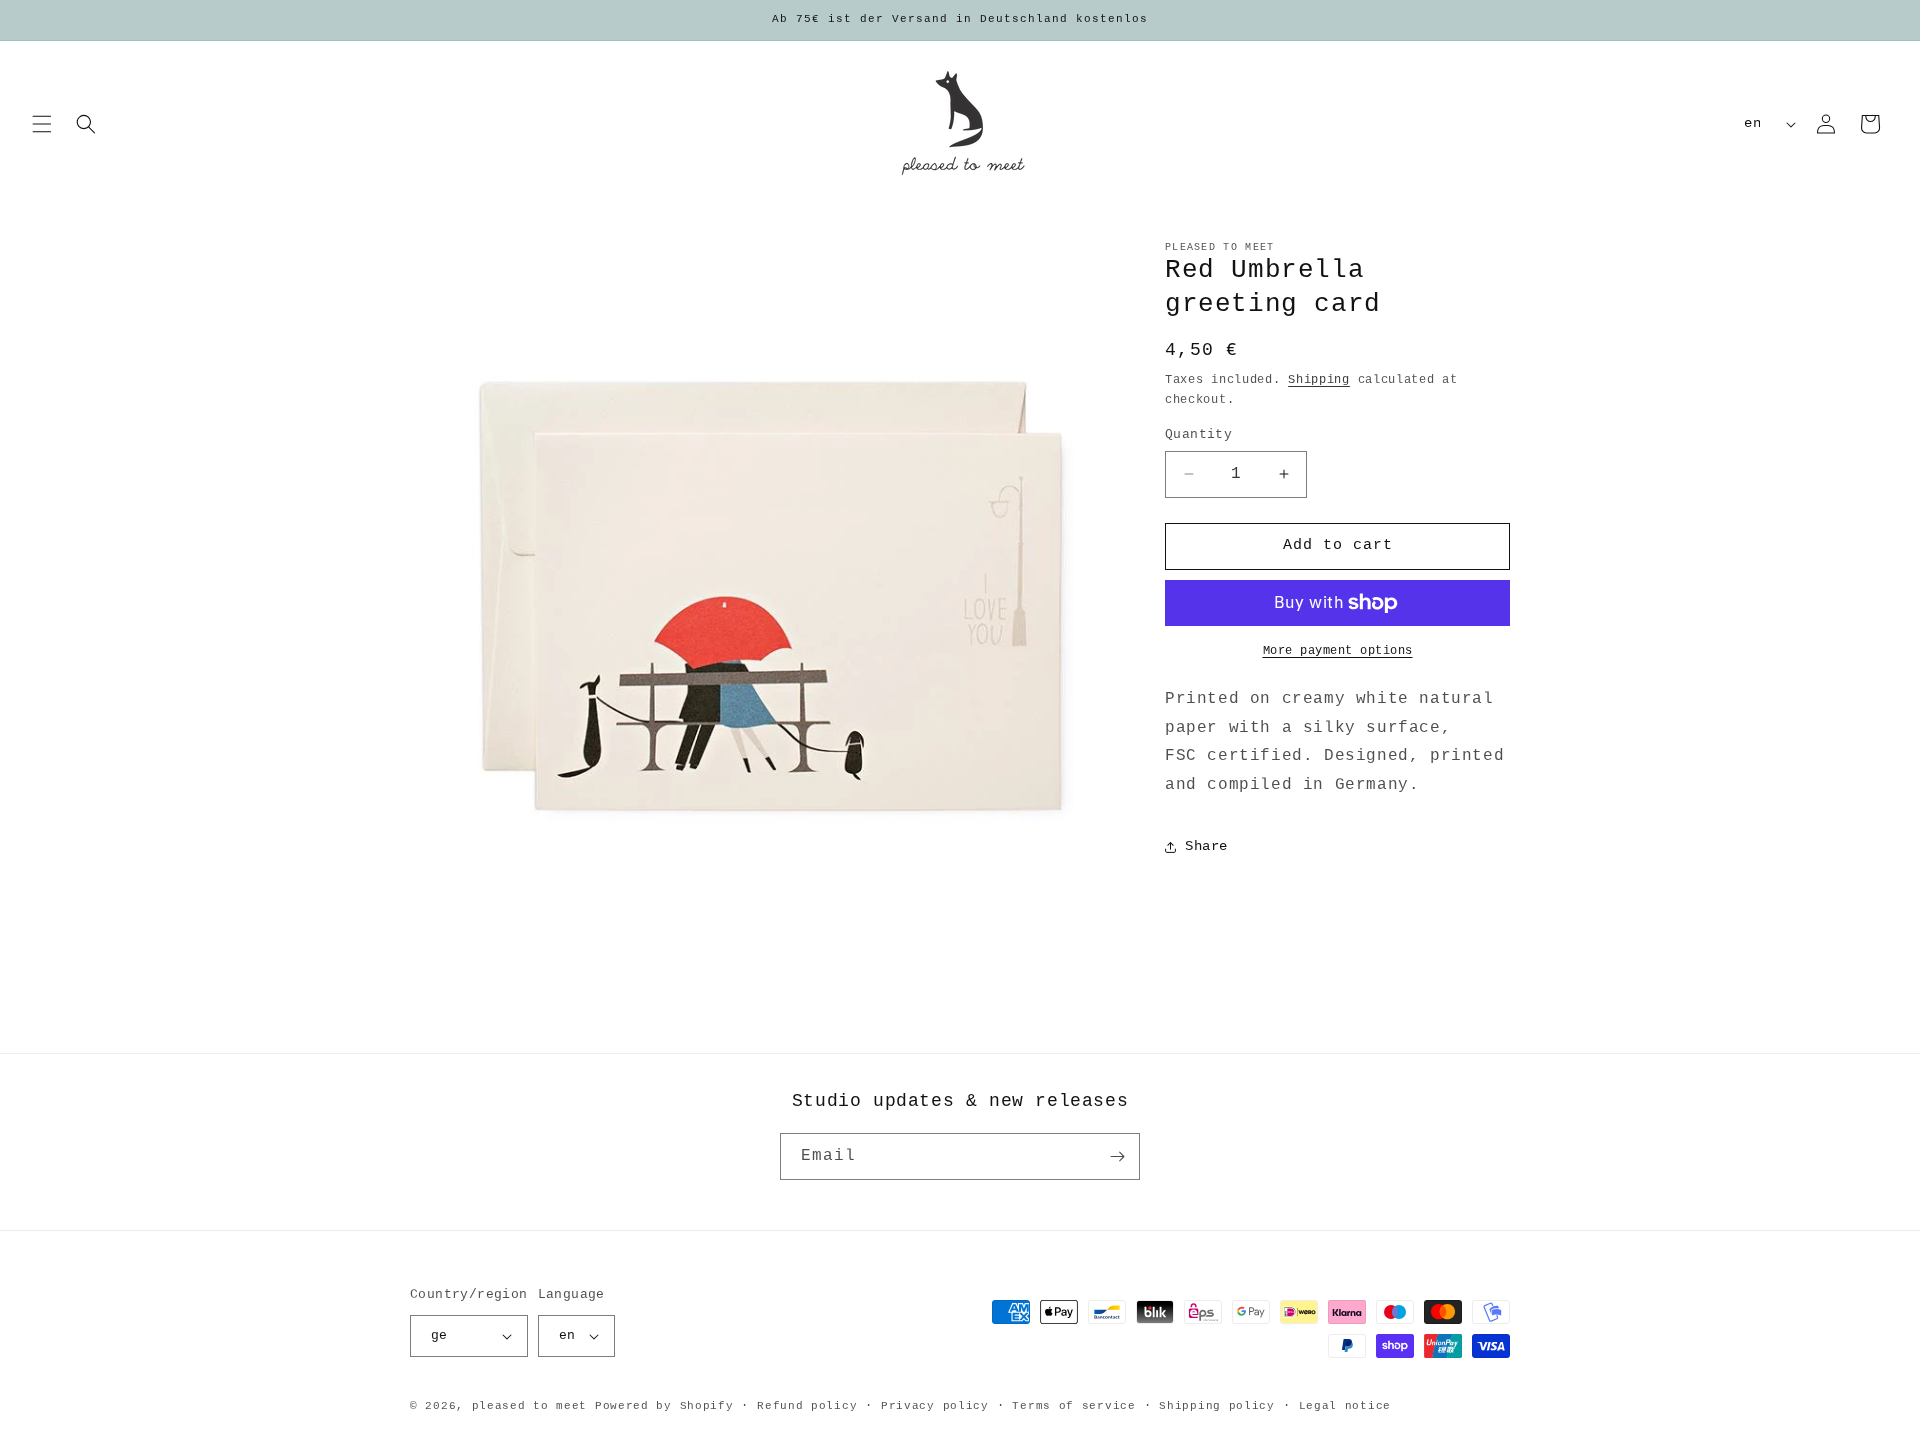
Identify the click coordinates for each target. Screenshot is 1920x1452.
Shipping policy (1217, 1406)
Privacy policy (935, 1406)
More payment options (1338, 651)
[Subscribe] (1117, 1156)
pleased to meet (530, 1406)
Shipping (1319, 380)
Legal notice (1345, 1406)
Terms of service (1073, 1406)
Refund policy (807, 1406)
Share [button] (1206, 846)
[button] (42, 124)
